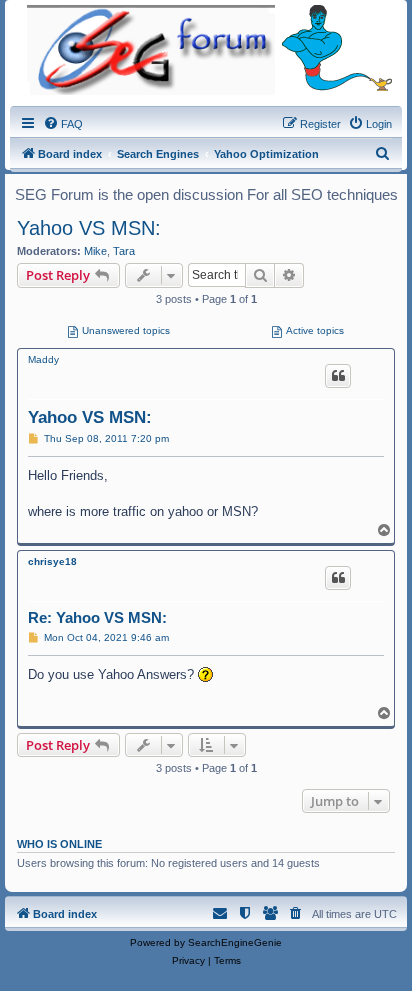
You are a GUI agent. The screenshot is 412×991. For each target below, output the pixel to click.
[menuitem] (63, 124)
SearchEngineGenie (235, 942)
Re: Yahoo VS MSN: (97, 617)
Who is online (59, 844)
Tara (124, 251)
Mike (95, 251)
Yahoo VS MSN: (89, 228)
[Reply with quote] (338, 376)
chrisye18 (52, 561)
